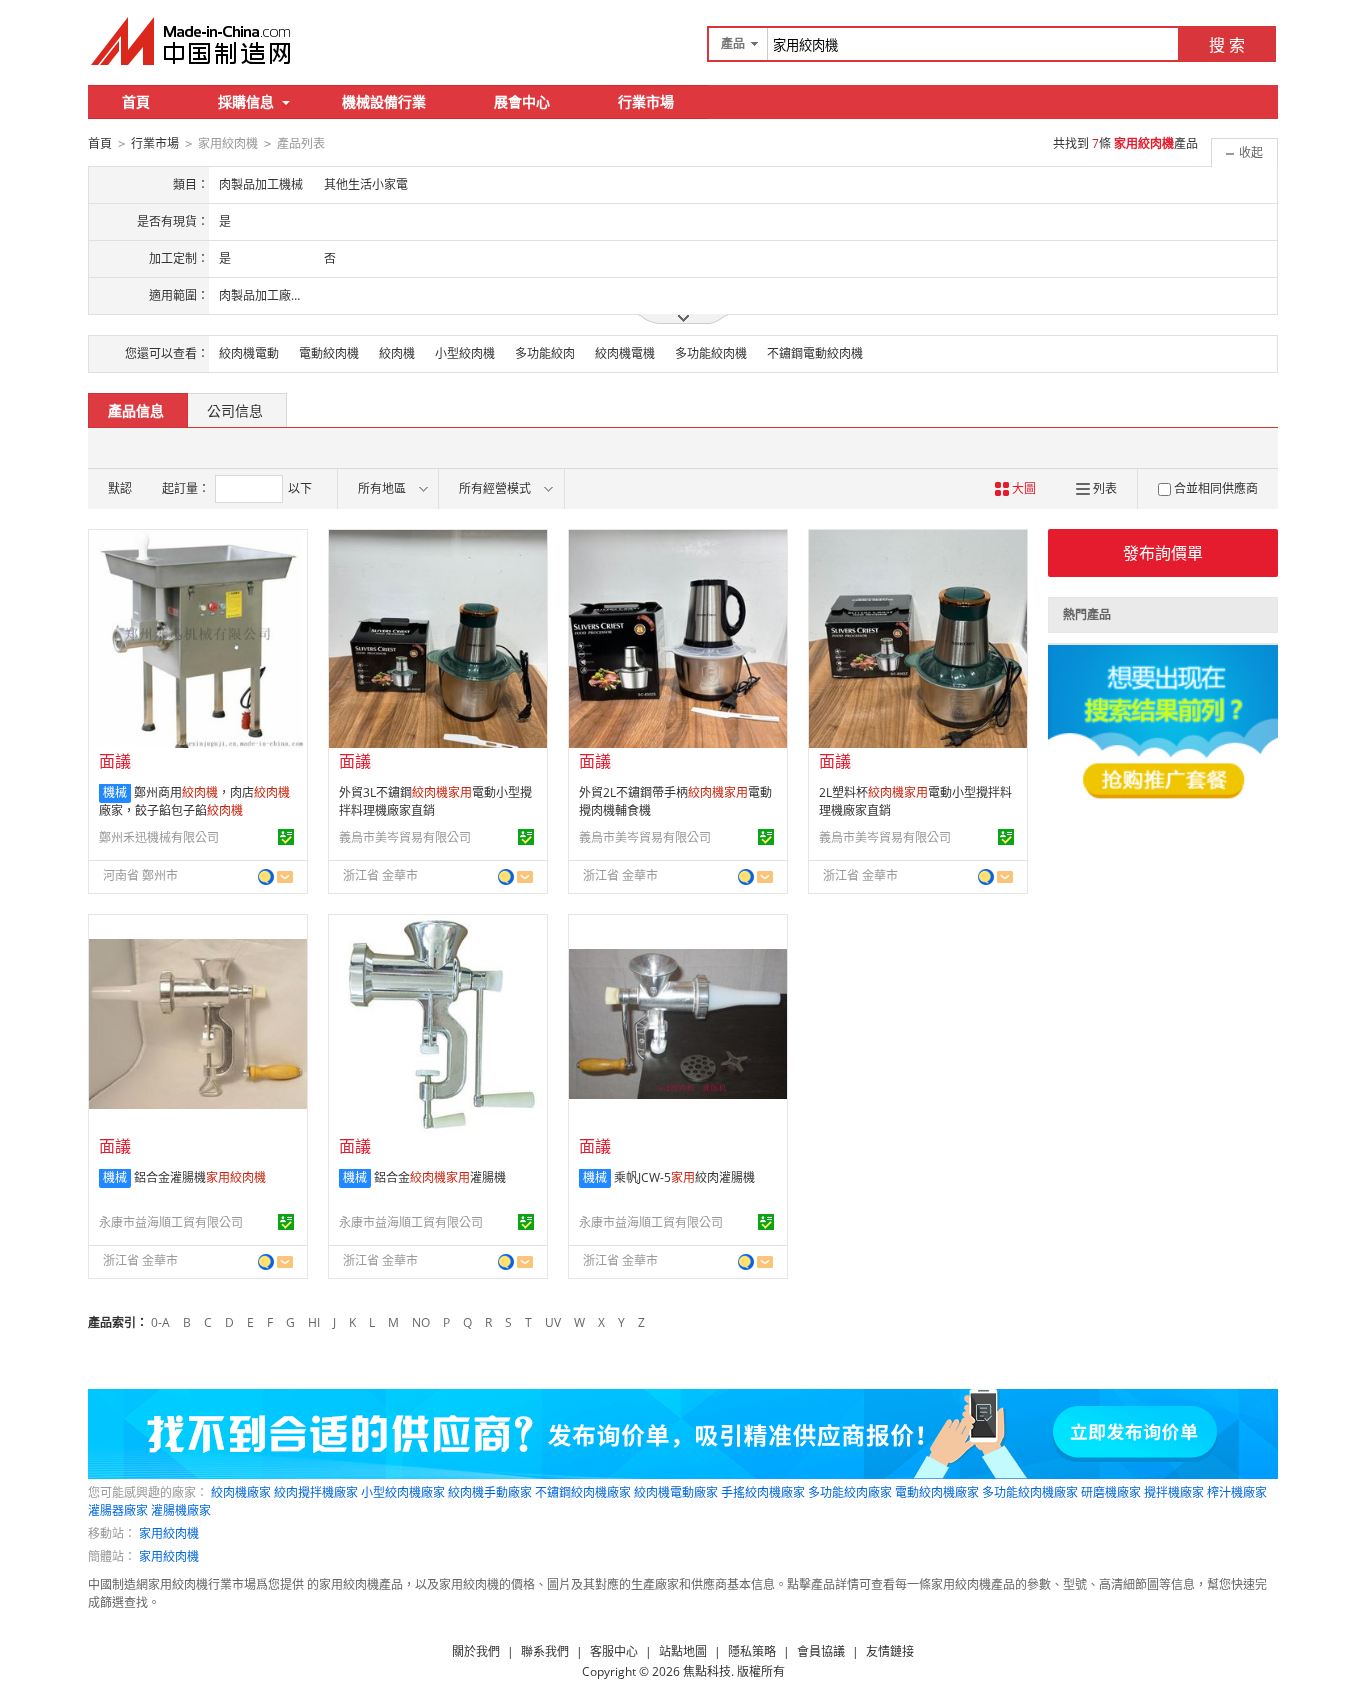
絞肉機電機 (625, 353)
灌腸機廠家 (181, 1510)
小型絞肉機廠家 (403, 1492)
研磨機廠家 (1111, 1492)
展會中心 (522, 101)
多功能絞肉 (545, 353)
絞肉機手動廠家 (490, 1492)
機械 (115, 792)
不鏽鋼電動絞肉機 (815, 353)
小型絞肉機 (465, 353)
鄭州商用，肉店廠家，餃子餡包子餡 (194, 801)
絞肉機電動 (249, 353)
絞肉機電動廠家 (676, 1492)
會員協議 (821, 1651)
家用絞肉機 (169, 1533)
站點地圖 (683, 1651)
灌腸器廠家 (118, 1510)
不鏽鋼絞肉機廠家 (583, 1492)
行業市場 (646, 101)
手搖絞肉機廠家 (763, 1492)
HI (314, 1322)
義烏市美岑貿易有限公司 (405, 837)
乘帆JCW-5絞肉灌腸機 (684, 1177)
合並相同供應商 (1216, 488)
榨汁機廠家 (1237, 1492)
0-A (160, 1322)
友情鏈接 (890, 1651)
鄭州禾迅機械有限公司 (159, 837)
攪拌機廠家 (1174, 1492)
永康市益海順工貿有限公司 (171, 1222)
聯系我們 (545, 1651)
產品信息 (136, 410)
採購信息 (246, 101)
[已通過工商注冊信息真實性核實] (286, 837)
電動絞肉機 (329, 353)
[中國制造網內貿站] (193, 41)
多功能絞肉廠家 (850, 1492)
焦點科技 (707, 1671)
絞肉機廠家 (241, 1492)
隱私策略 (752, 1651)
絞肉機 (397, 353)
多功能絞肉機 (711, 353)
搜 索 (1227, 45)
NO (421, 1322)
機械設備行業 (384, 101)
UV (553, 1322)
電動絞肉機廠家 (937, 1492)
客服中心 (614, 1651)
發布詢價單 (1163, 553)
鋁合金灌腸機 (200, 1177)
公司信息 (235, 410)
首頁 (136, 101)
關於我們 (476, 1651)
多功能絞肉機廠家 (1030, 1492)
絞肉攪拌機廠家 (316, 1492)
